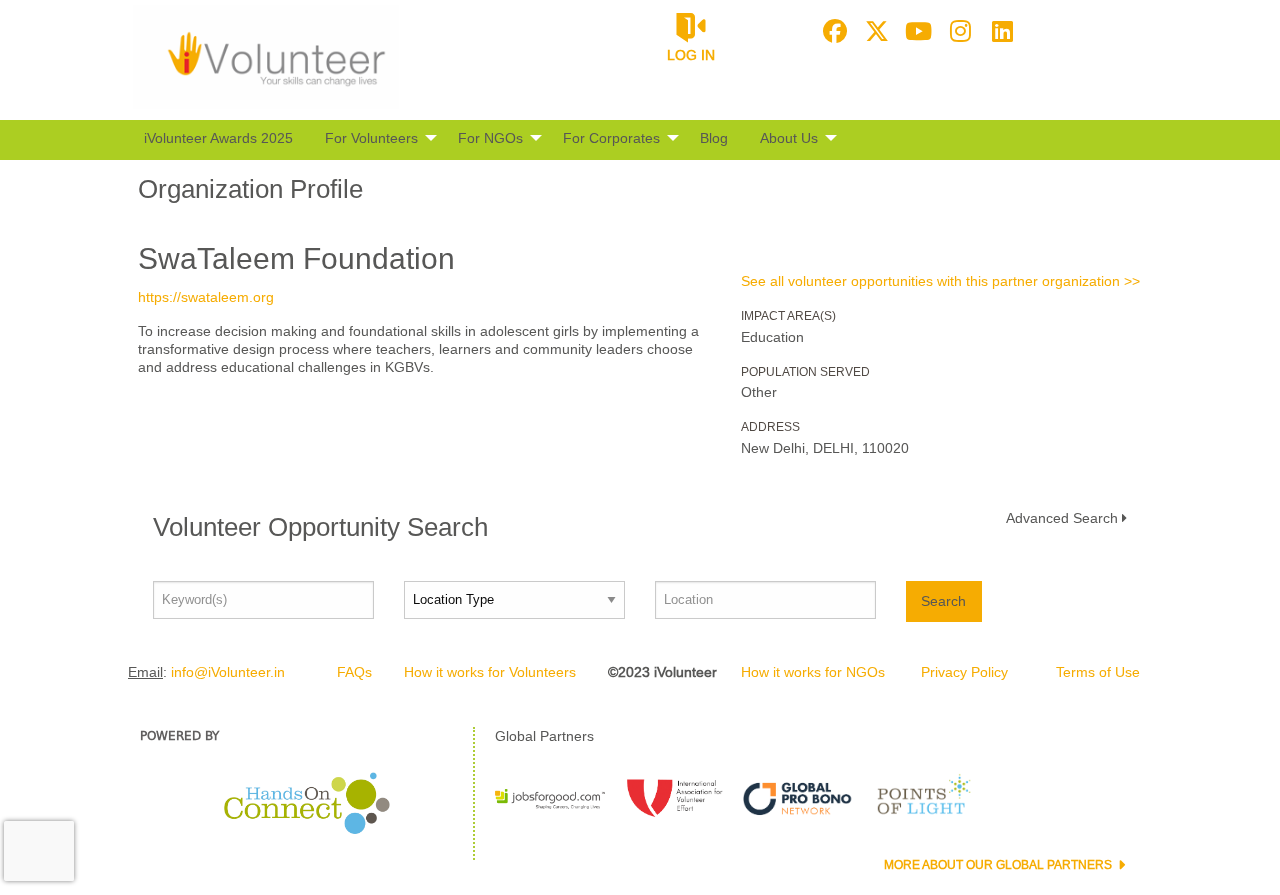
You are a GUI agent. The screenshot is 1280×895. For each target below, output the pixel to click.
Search (943, 601)
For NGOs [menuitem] (490, 138)
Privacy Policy (964, 672)
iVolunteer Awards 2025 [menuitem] (218, 138)
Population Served (805, 372)
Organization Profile (250, 189)
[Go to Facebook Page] (832, 31)
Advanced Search (1062, 518)
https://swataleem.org (206, 297)
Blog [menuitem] (714, 138)
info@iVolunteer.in (228, 672)
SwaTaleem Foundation (296, 258)
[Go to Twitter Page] (874, 31)
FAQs (354, 672)
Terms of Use (1098, 672)
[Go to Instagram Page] (958, 31)
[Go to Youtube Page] (916, 31)
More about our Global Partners (999, 865)
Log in (691, 55)
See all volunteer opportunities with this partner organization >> (940, 281)
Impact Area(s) (788, 316)
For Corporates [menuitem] (611, 138)
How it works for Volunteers (490, 672)
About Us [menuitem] (789, 138)
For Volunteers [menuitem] (371, 138)
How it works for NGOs (813, 672)
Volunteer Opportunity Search (320, 527)
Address (770, 427)
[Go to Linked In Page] (1000, 31)
